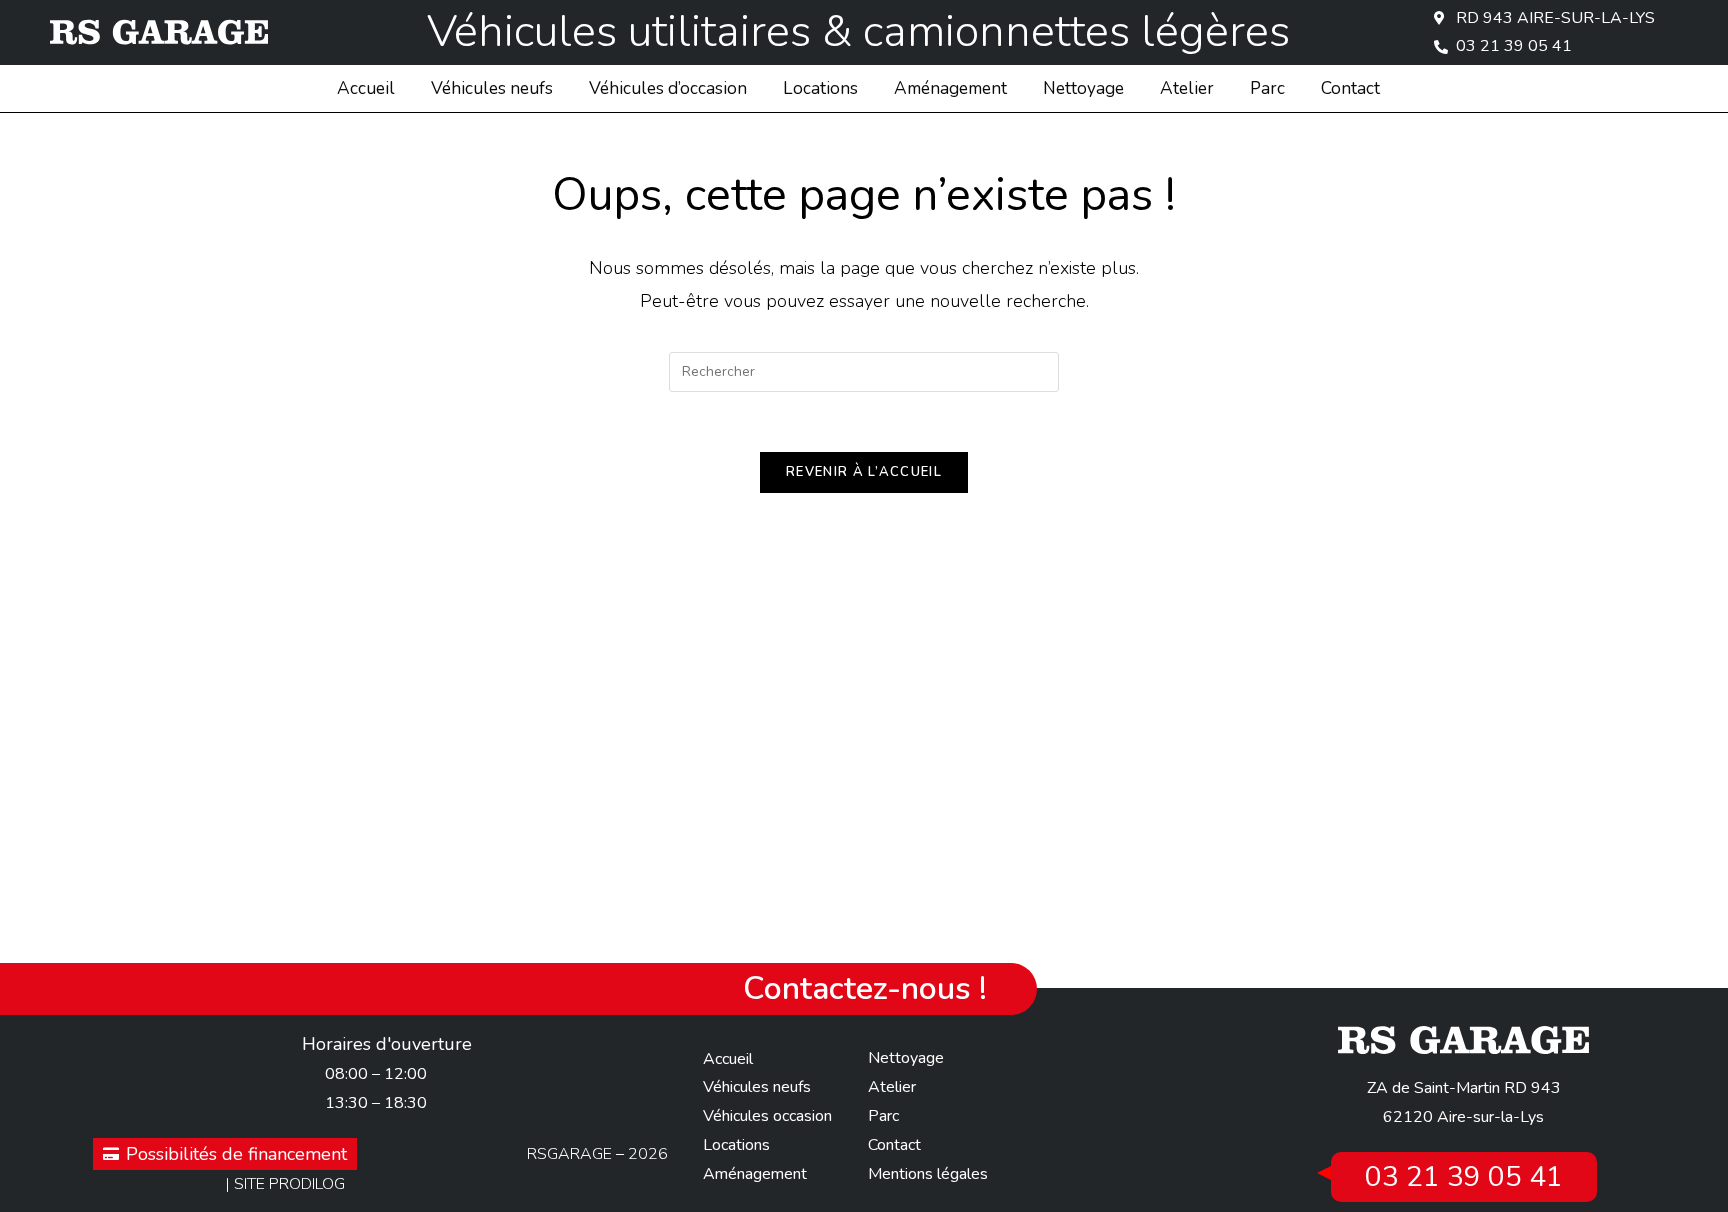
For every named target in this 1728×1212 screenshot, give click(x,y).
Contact (1350, 88)
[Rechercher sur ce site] (864, 371)
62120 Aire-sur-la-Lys (1463, 1117)
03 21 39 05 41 (1464, 1177)
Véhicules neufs (492, 88)
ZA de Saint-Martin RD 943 (1464, 1088)
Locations (820, 88)
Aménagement (950, 88)
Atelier (1187, 88)
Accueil (366, 88)
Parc (1267, 88)
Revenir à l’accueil (864, 472)
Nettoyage (1083, 88)
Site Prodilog (289, 1184)
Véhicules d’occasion (668, 88)
